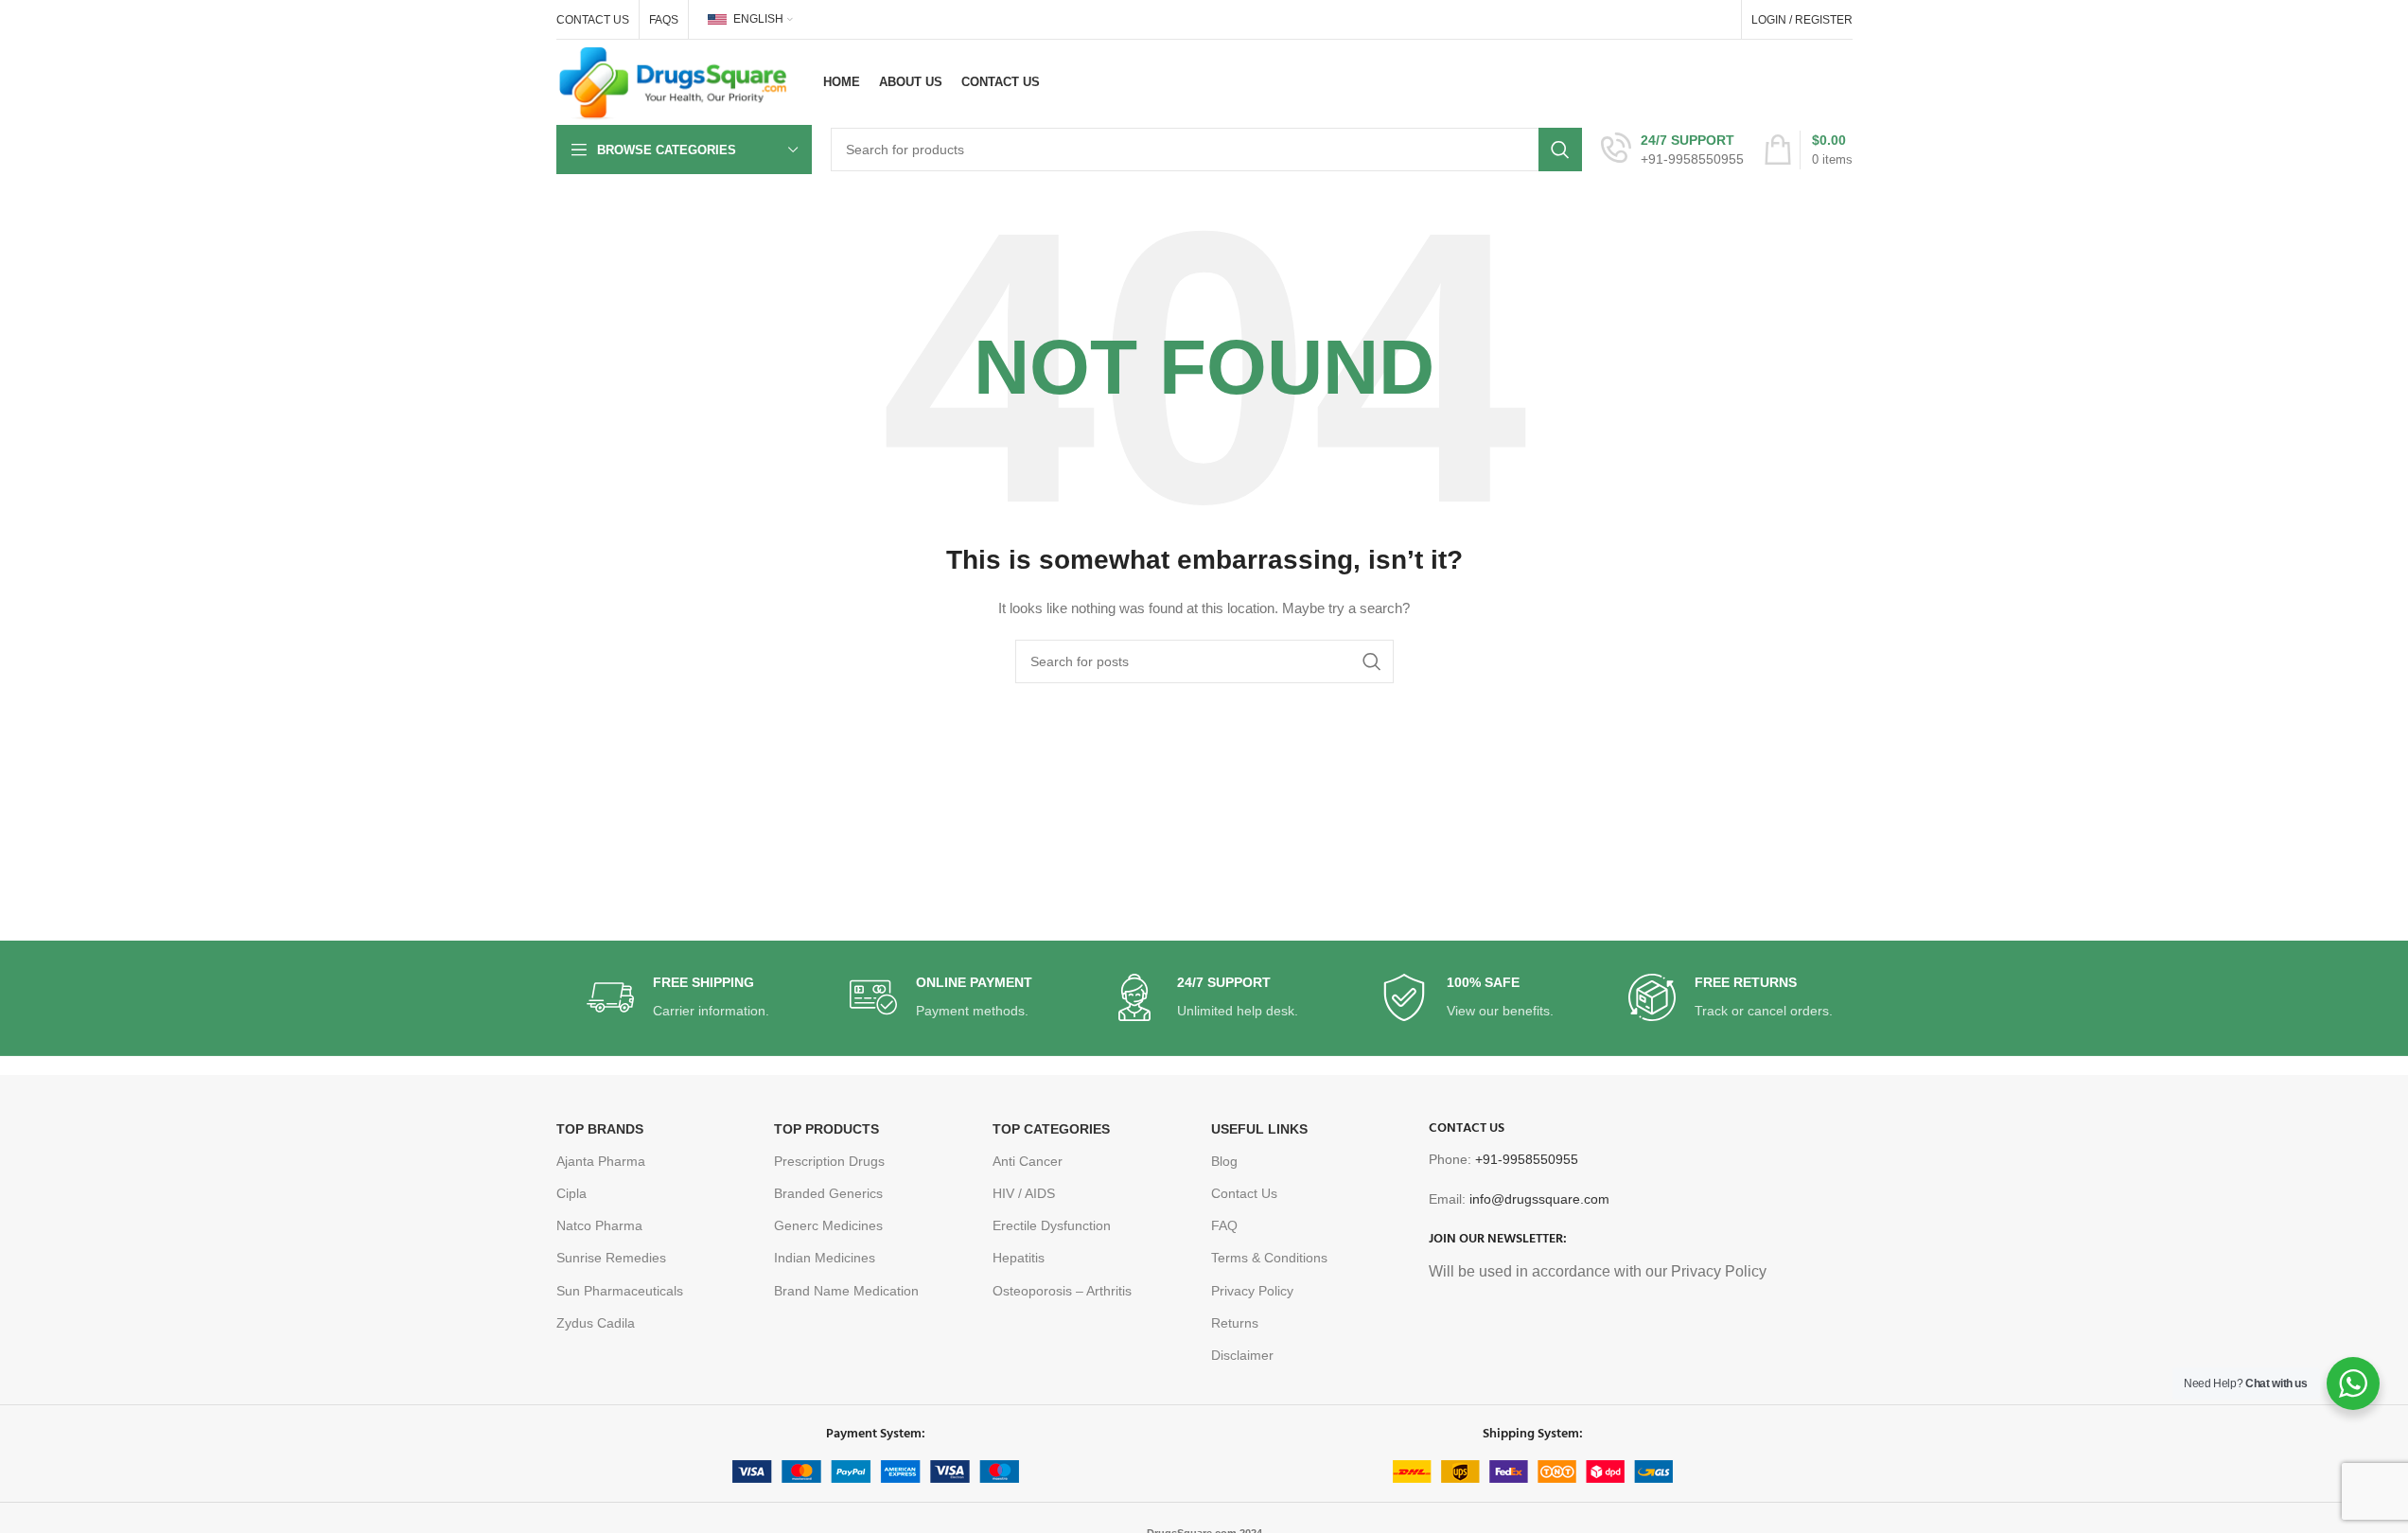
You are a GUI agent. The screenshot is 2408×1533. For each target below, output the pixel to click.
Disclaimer (1242, 1355)
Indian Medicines (825, 1258)
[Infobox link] (1672, 150)
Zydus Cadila (596, 1323)
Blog (1224, 1161)
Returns (1235, 1323)
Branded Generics (828, 1193)
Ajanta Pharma (601, 1161)
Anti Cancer (1028, 1161)
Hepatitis (1019, 1258)
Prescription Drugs (829, 1161)
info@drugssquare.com (1539, 1199)
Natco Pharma (599, 1225)
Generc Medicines (828, 1225)
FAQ (1224, 1225)
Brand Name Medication (846, 1291)
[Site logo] (674, 81)
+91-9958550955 (1527, 1159)
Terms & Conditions (1269, 1258)
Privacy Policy (1252, 1291)
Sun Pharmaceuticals (620, 1291)
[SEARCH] (1560, 150)
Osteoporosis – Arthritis (1062, 1291)
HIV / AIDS (1024, 1193)
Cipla (571, 1193)
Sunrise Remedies (611, 1258)
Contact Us (1244, 1193)
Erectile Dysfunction (1052, 1225)
